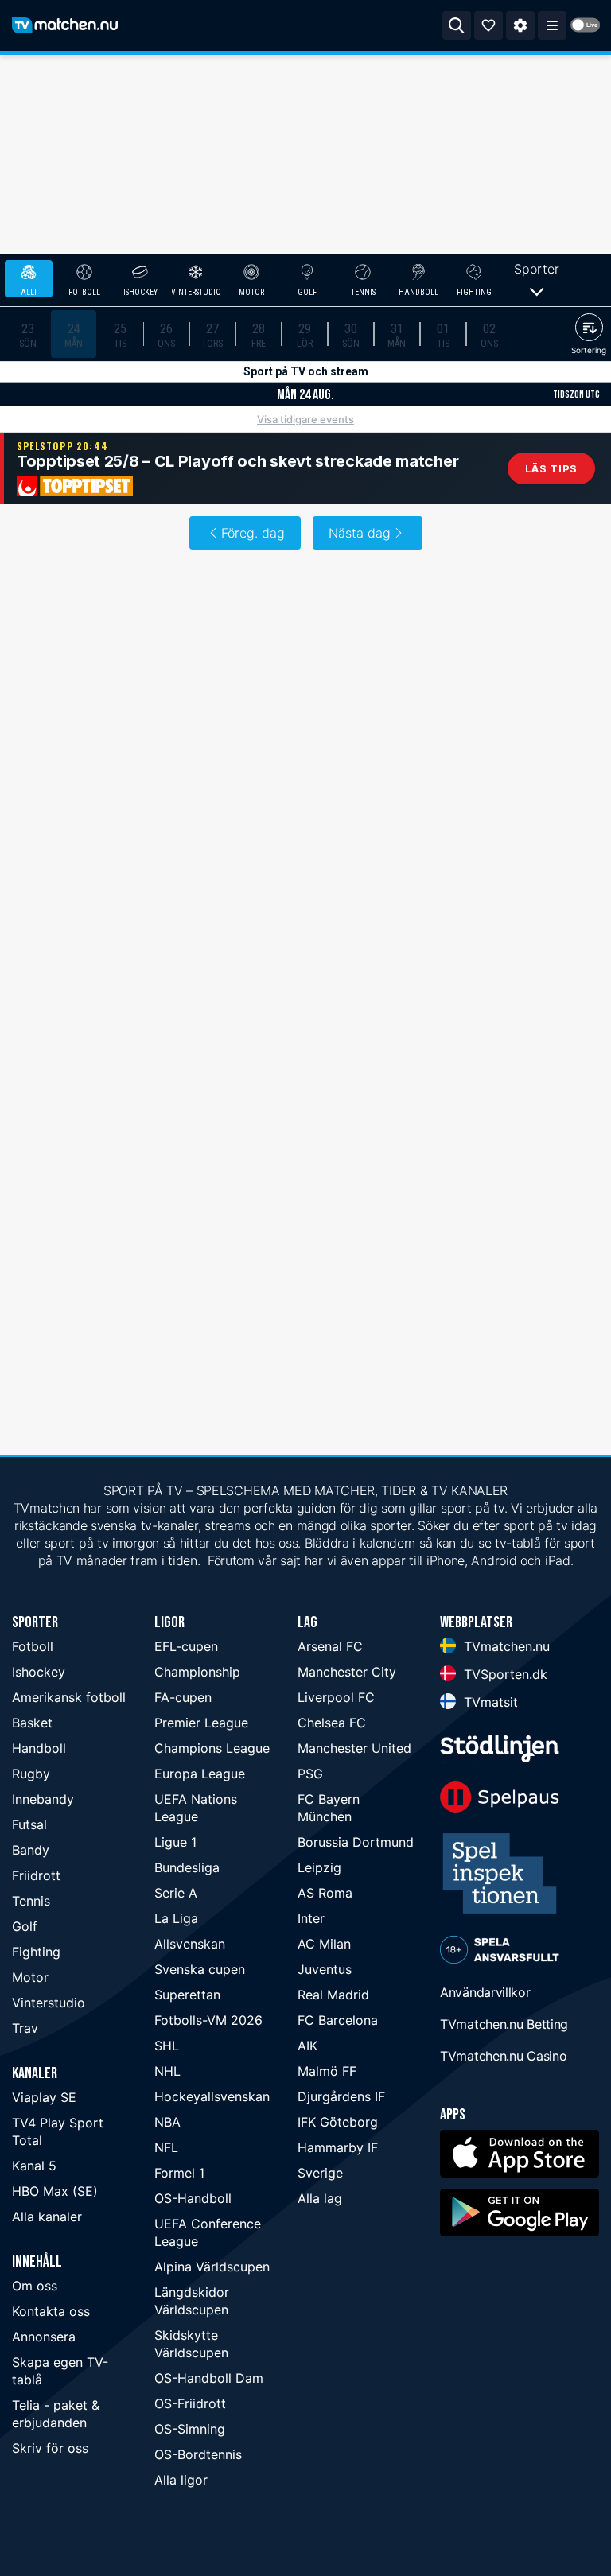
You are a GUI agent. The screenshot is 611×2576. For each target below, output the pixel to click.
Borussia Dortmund (356, 1842)
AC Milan (324, 1944)
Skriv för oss (50, 2448)
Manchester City (347, 1672)
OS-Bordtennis (198, 2454)
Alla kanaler (47, 2217)
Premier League (201, 1723)
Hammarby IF (338, 2147)
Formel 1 (179, 2173)
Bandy (31, 1850)
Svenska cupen (200, 1969)
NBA (167, 2122)
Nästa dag (360, 533)
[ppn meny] (552, 25)
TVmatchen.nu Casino (503, 2056)
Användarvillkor (485, 1992)
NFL (166, 2147)
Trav (25, 2028)
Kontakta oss (51, 2311)
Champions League (212, 1748)
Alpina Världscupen (212, 2267)
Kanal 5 (34, 2166)
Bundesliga (187, 1867)
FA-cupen (183, 1697)
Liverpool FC (336, 1697)
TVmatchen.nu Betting (504, 2024)
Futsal (29, 1824)
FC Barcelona (338, 2020)
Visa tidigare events (305, 419)
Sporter (537, 269)
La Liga (176, 1918)
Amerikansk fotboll (69, 1697)
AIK (307, 2046)
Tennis (31, 1901)
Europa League (200, 1774)
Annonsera (44, 2337)
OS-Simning (190, 2429)
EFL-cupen (186, 1646)
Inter (311, 1918)
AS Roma (325, 1893)
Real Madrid (333, 1995)
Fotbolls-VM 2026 (208, 2020)
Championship (197, 1672)
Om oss (35, 2286)
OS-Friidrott (190, 2403)
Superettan (187, 1995)
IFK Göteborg (338, 2122)
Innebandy (43, 1799)
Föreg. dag (253, 533)
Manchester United (354, 1748)
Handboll (39, 1748)
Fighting (36, 1952)
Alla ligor (181, 2480)
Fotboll (33, 1646)
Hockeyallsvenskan (212, 2096)
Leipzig (319, 1867)
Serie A (176, 1893)
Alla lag (320, 2198)
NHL (167, 2071)
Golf (25, 1926)
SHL (167, 2046)
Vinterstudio (49, 2003)
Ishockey (39, 1672)
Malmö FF (327, 2071)
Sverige (320, 2173)
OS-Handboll (193, 2198)
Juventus (325, 1969)
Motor (30, 1977)
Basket (32, 1723)
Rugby (31, 1774)
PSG (310, 1774)
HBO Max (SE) (55, 2191)
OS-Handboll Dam (209, 2378)
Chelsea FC (332, 1723)
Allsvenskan (190, 1944)
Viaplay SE (44, 2097)
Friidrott (36, 1875)
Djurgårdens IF (341, 2096)
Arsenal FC (330, 1646)
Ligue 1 (175, 1842)
